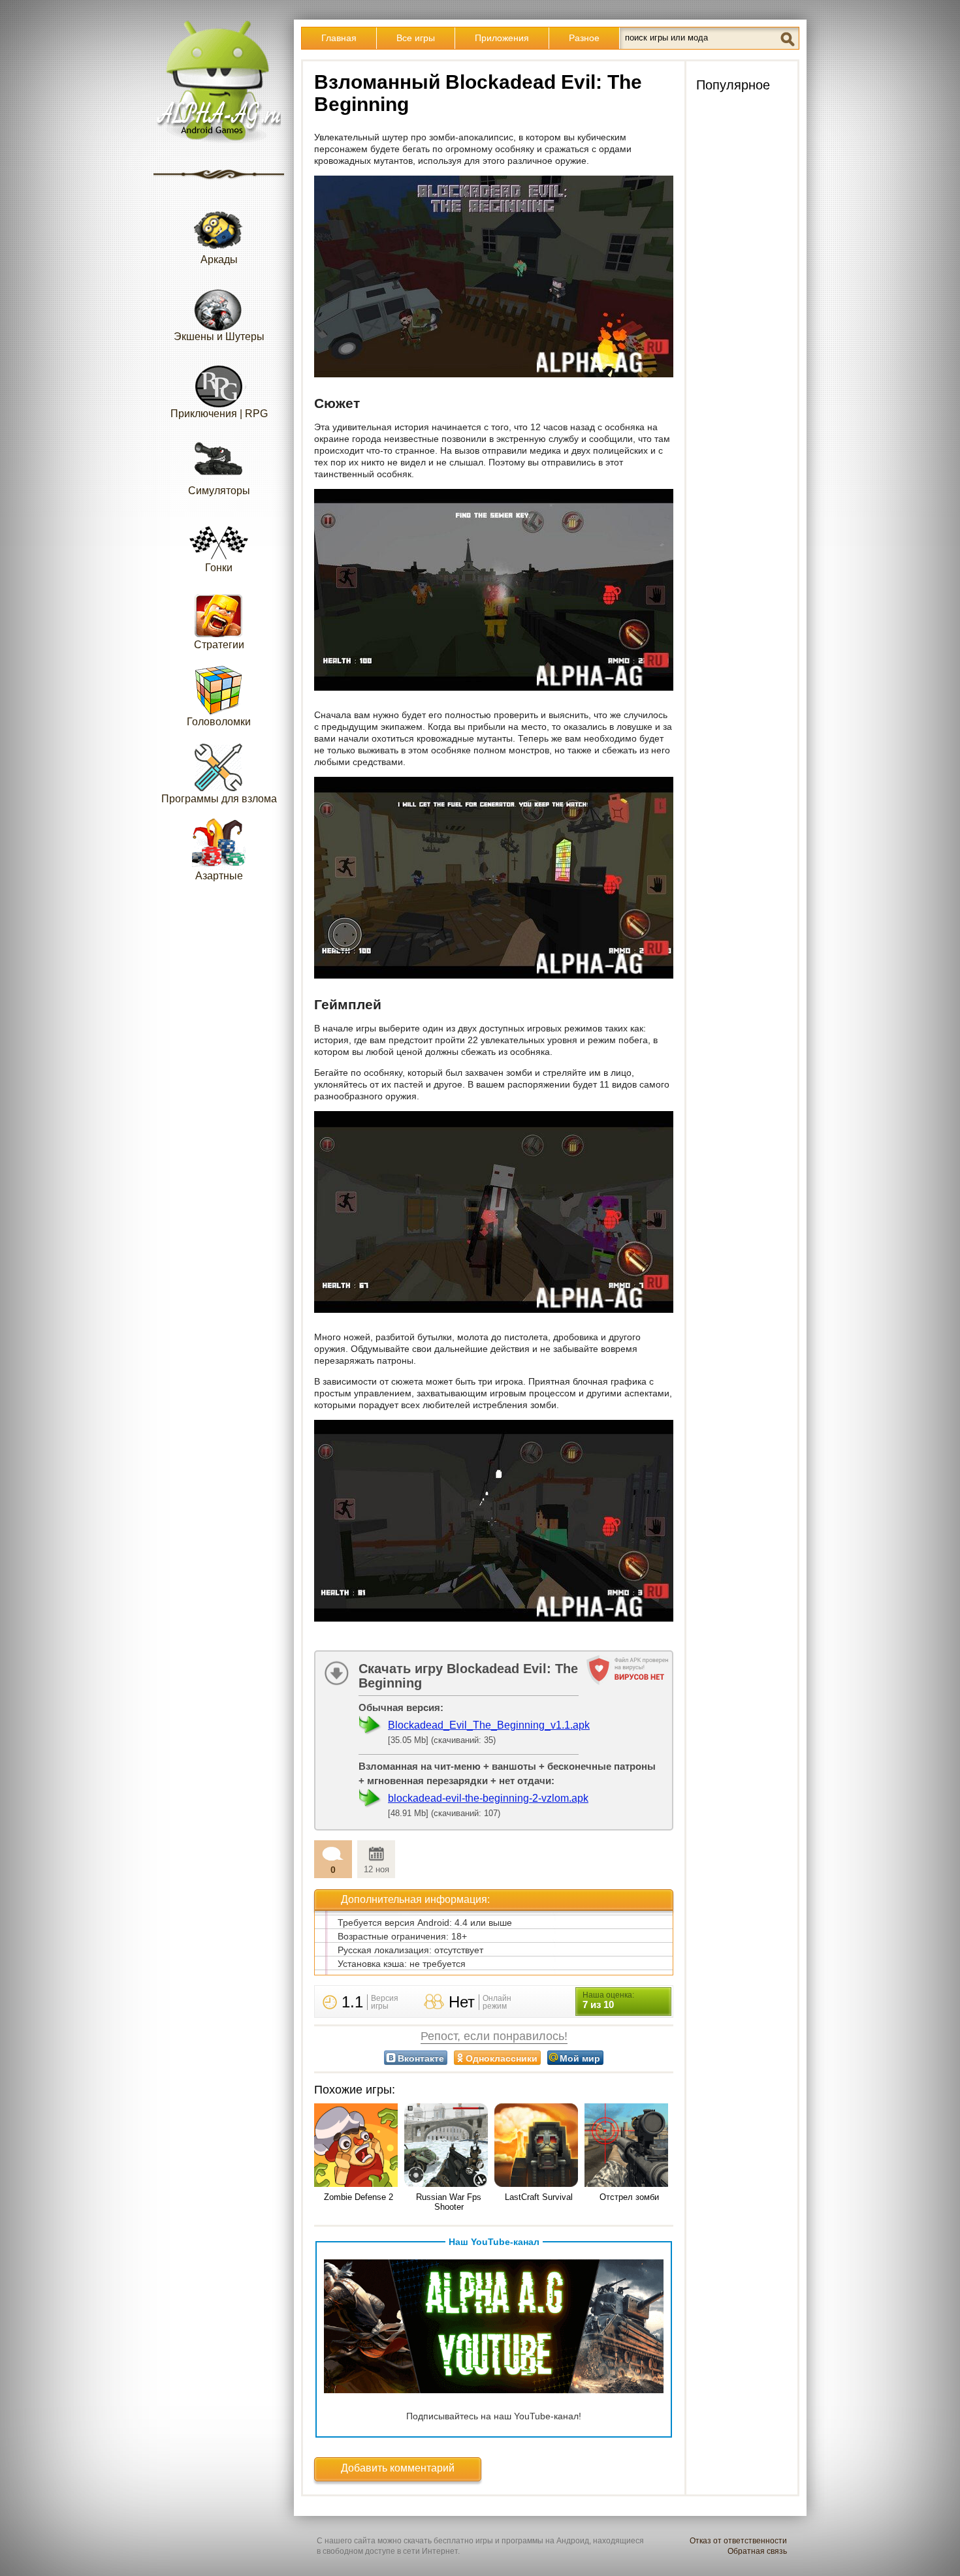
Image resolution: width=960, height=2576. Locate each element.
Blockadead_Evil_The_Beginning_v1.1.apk (489, 1725)
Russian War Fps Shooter (449, 2202)
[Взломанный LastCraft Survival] (539, 2146)
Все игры (416, 38)
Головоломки (219, 722)
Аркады (219, 259)
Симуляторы (219, 491)
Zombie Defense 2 (359, 2197)
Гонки (219, 568)
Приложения (502, 38)
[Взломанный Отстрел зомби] (629, 2146)
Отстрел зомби (629, 2197)
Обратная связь (757, 2551)
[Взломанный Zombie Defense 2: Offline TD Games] (359, 2146)
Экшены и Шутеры (219, 337)
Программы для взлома (219, 799)
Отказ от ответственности (738, 2541)
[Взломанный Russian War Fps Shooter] (449, 2146)
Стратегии (219, 645)
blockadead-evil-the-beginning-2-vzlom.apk (488, 1798)
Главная (339, 38)
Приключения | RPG (219, 414)
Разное (584, 38)
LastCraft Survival (539, 2197)
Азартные (219, 876)
